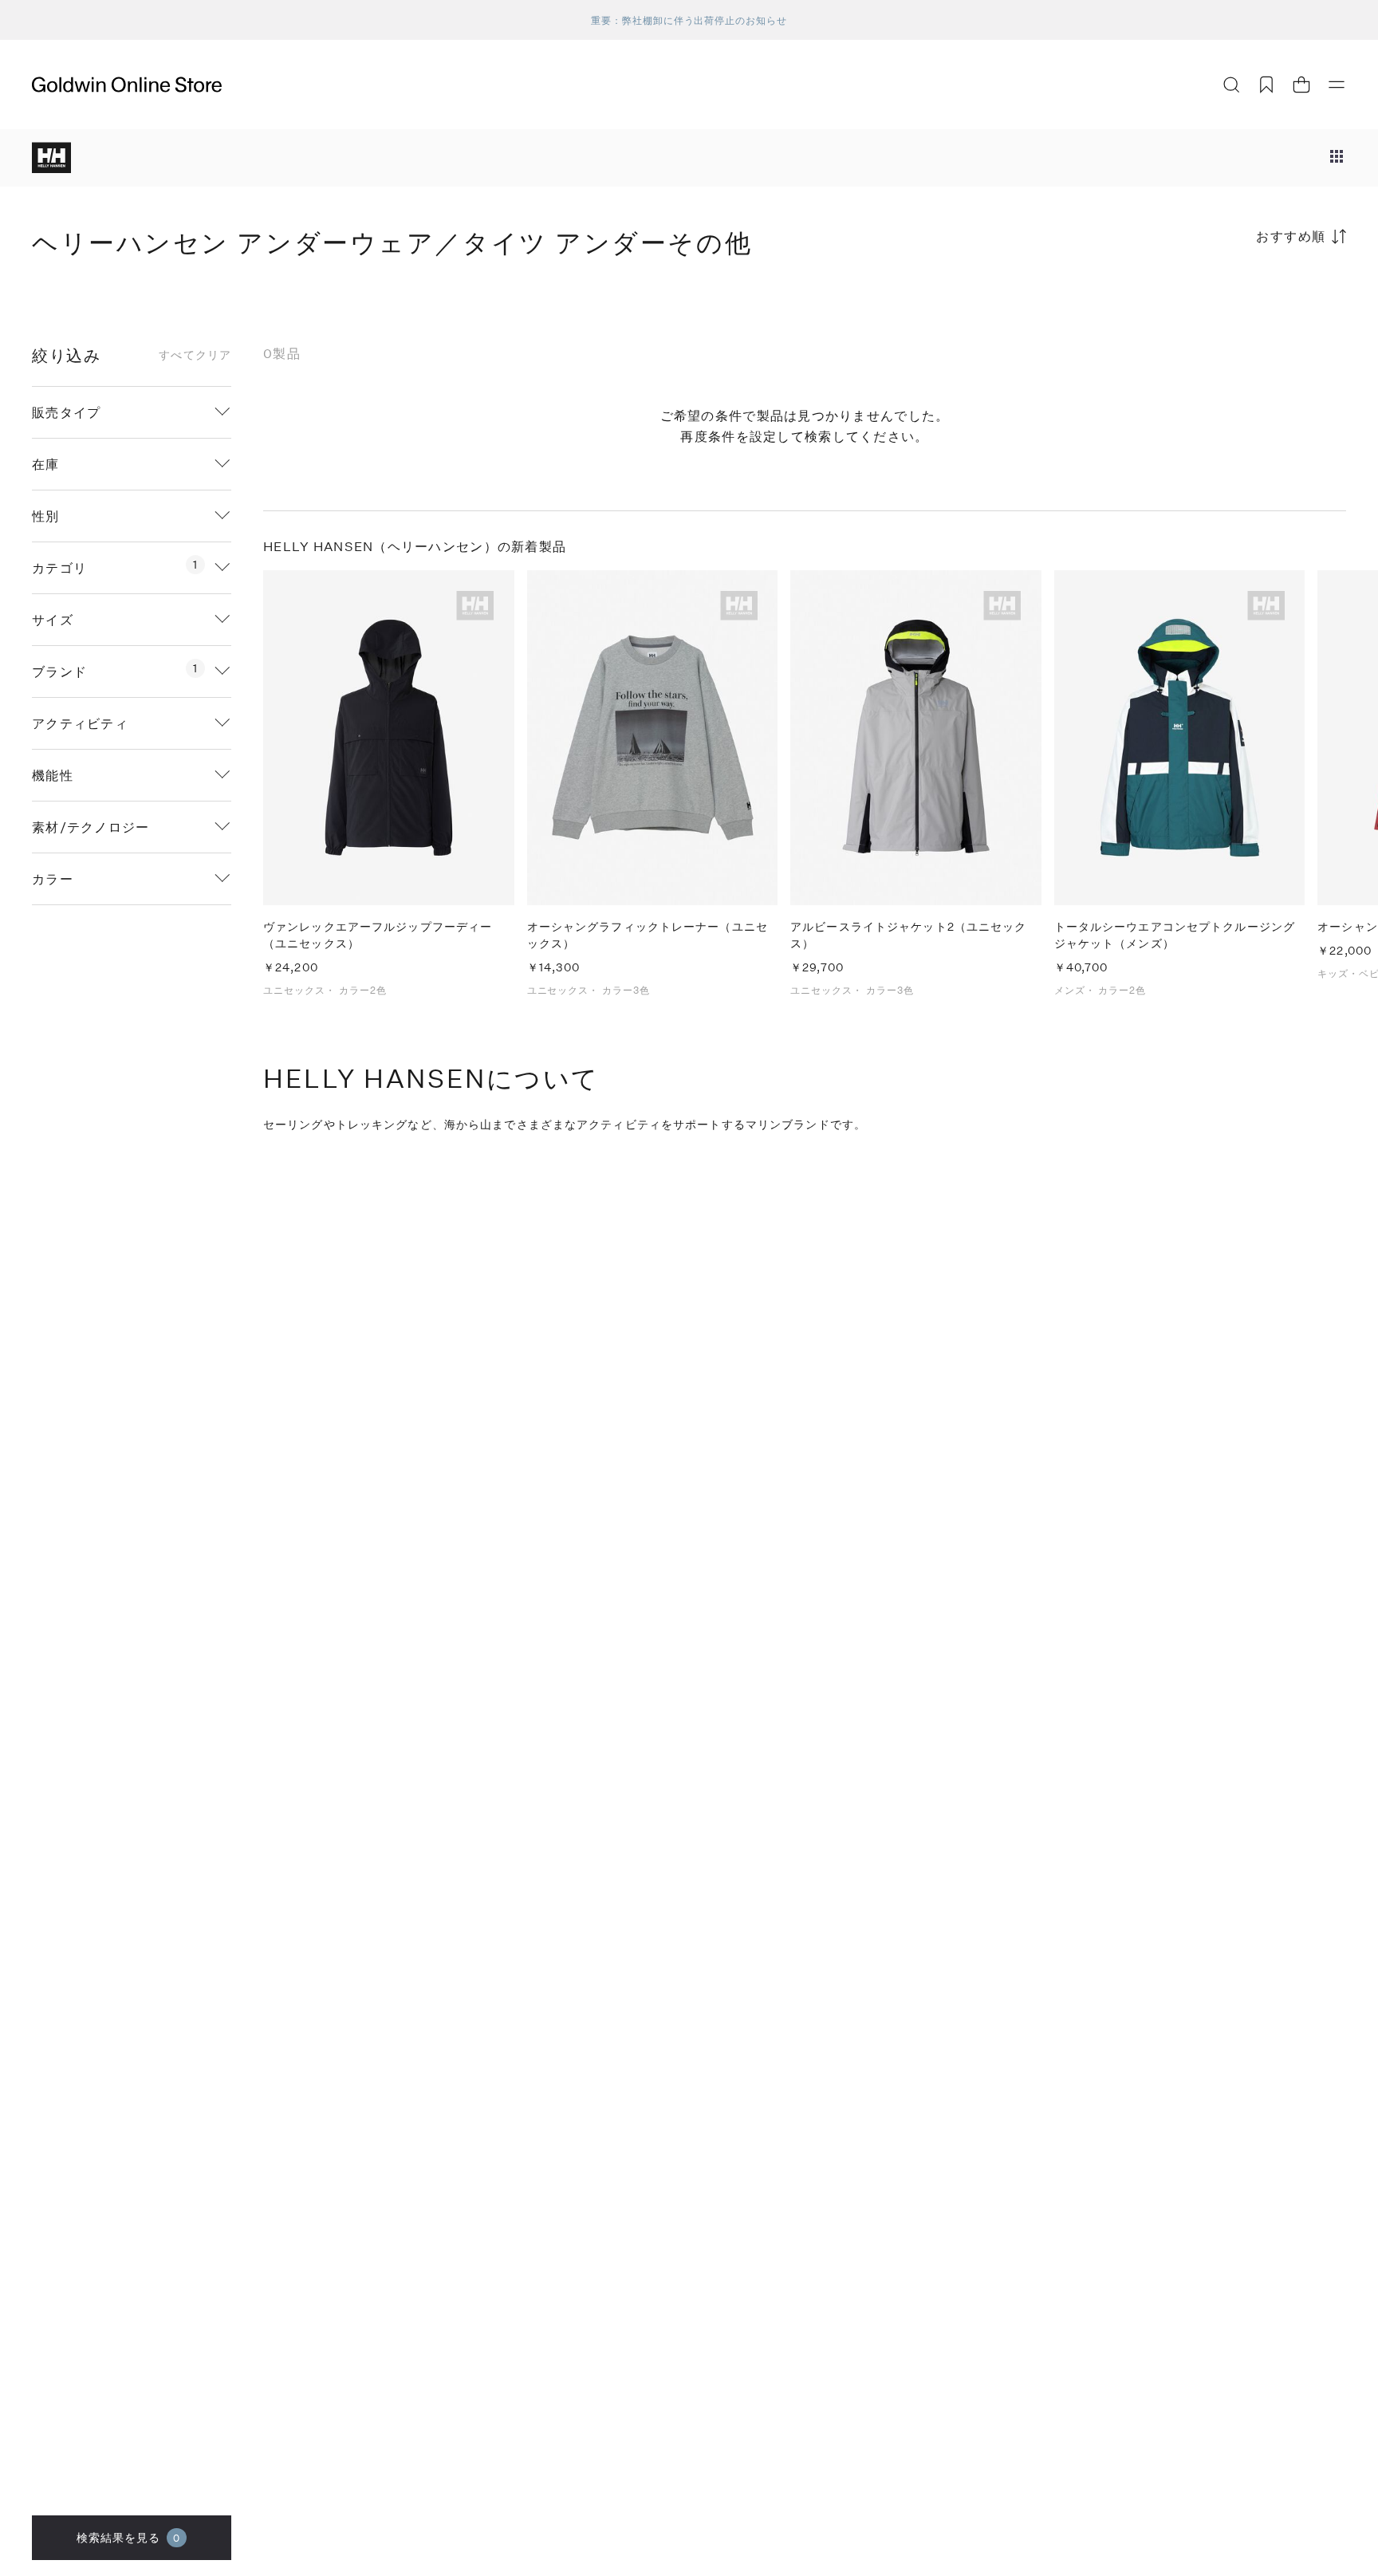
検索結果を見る (129, 2537)
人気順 (1226, 299)
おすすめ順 (1291, 236)
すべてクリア (195, 355)
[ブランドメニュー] (1337, 158)
